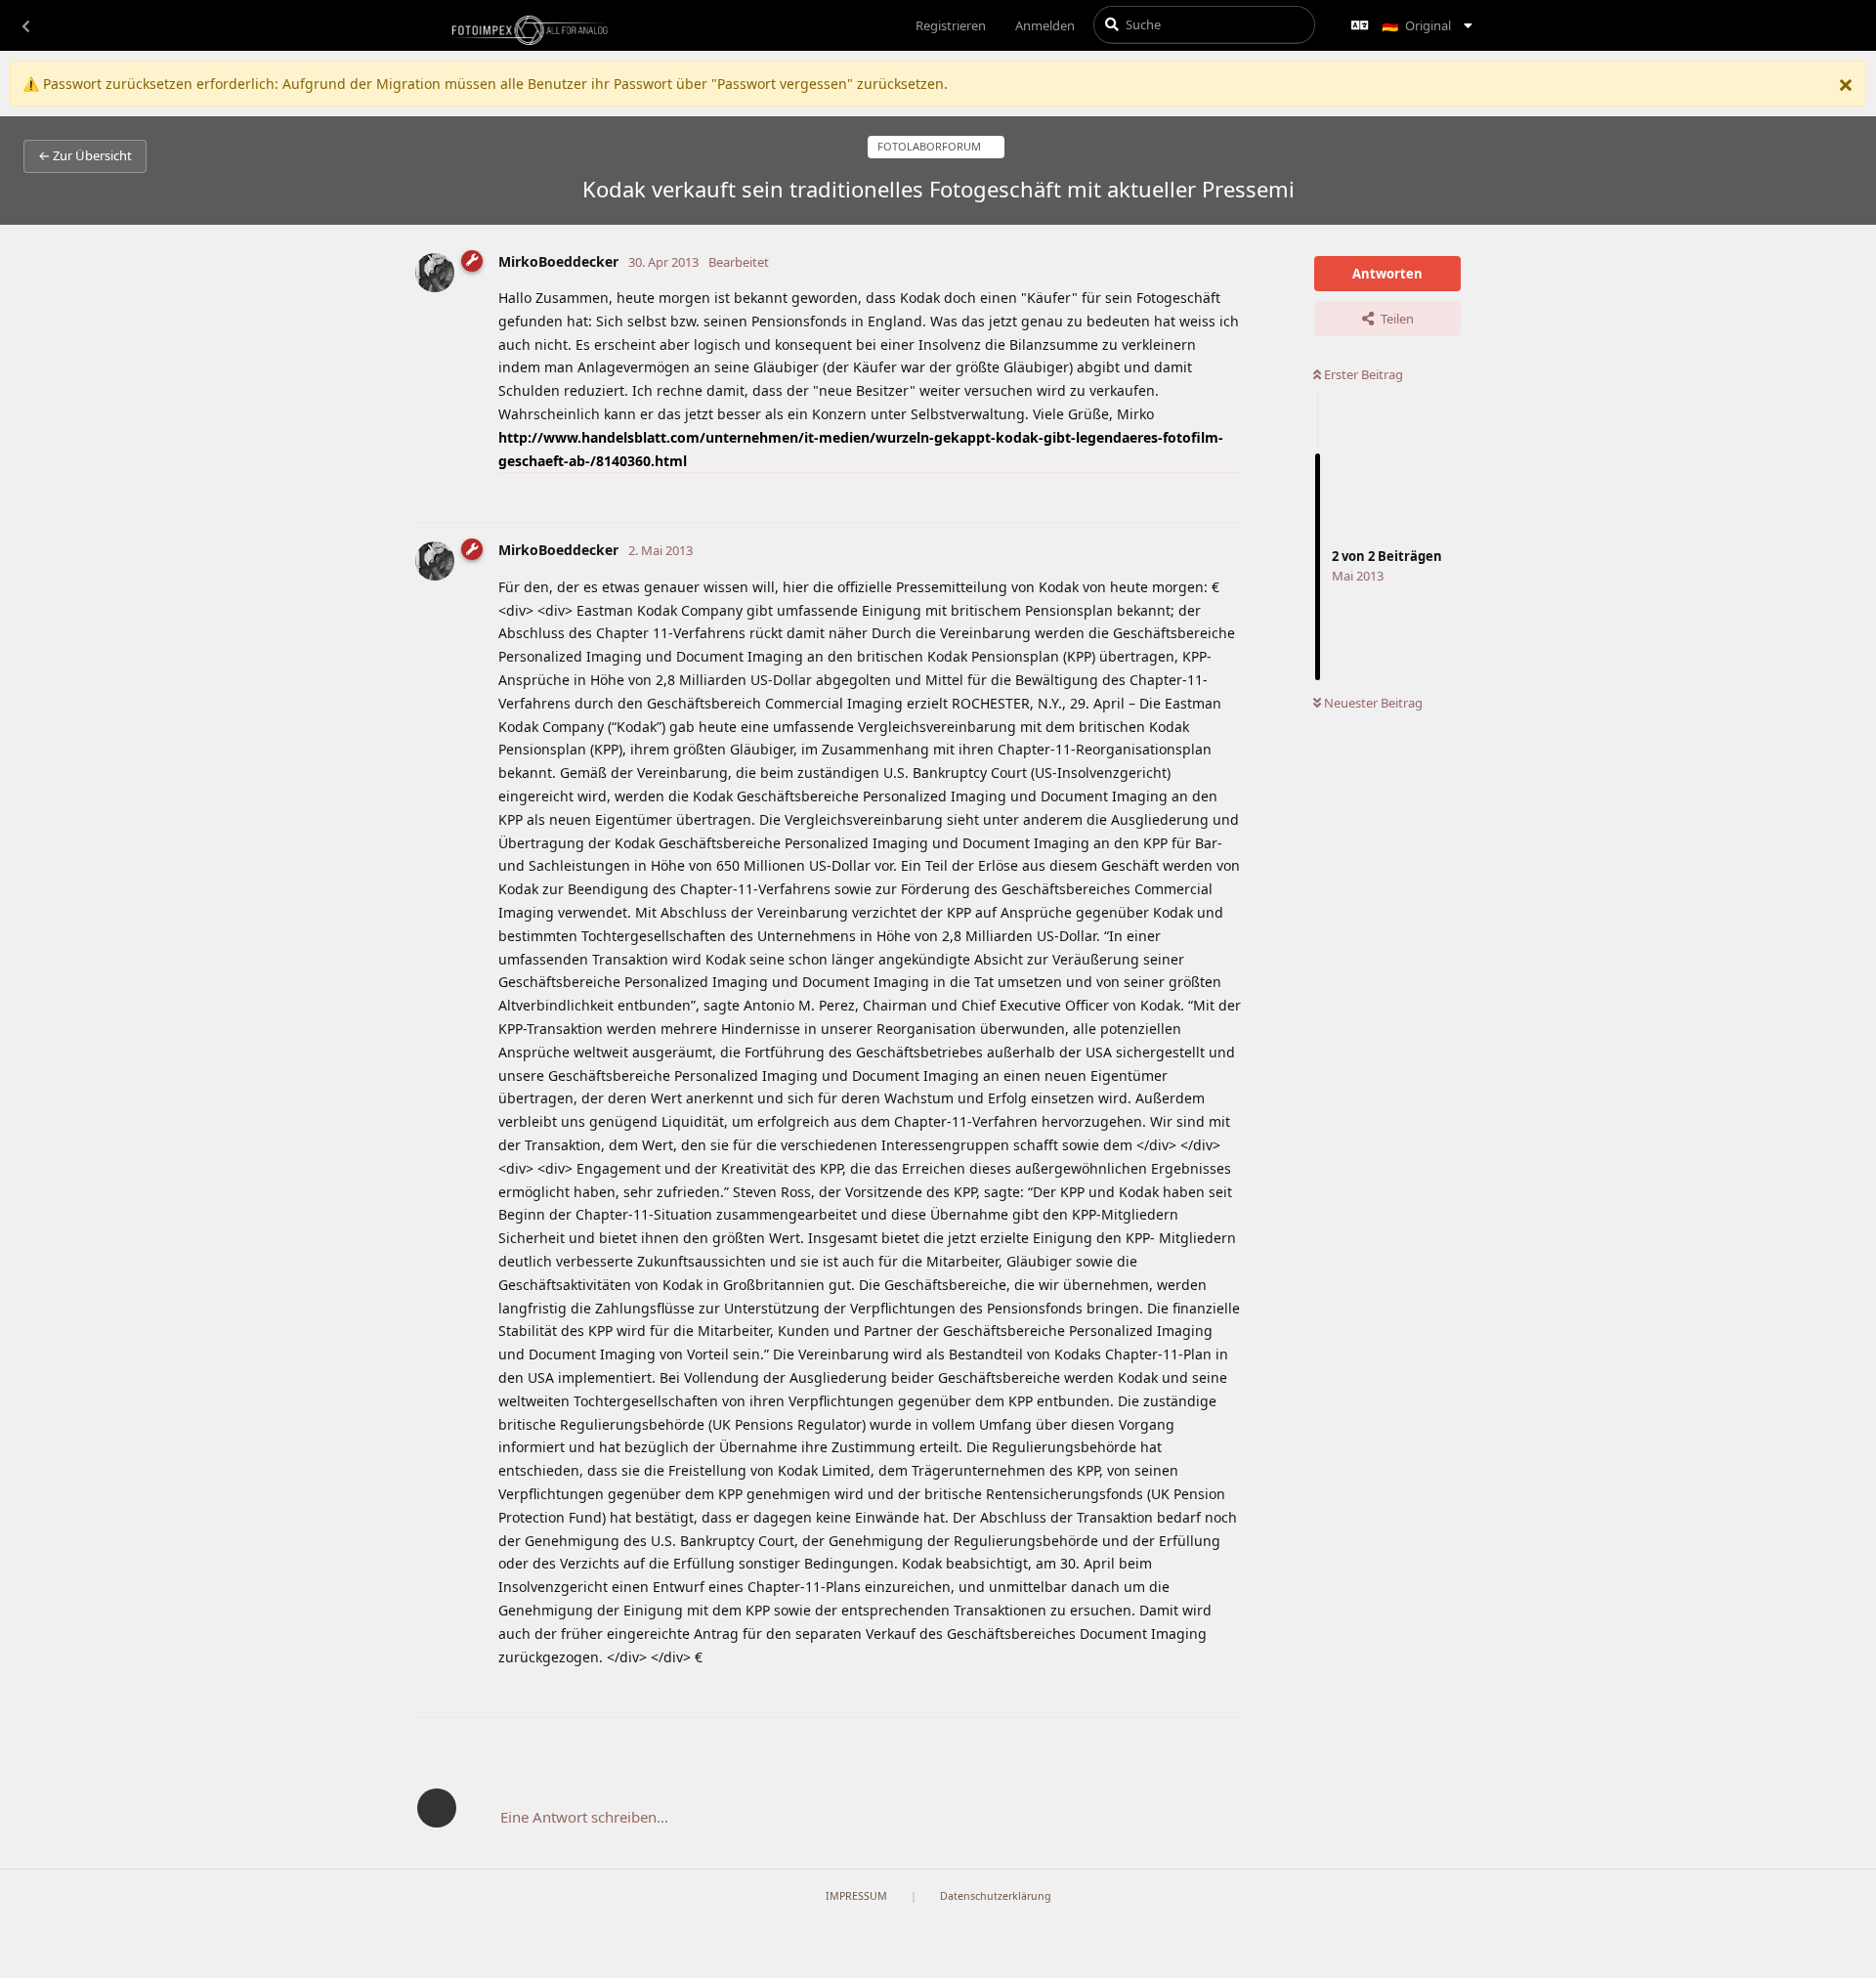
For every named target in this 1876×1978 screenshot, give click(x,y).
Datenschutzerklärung (996, 1896)
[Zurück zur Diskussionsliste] (25, 25)
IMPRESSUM (856, 1896)
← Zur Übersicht (85, 155)
